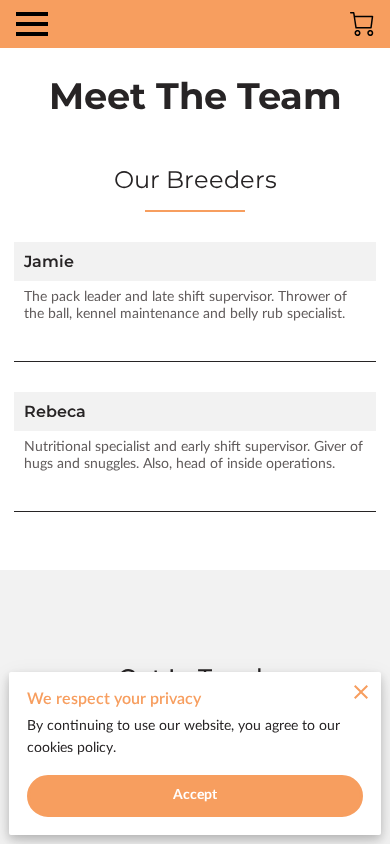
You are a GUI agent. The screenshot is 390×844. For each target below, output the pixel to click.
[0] (362, 24)
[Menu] (32, 24)
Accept (195, 795)
